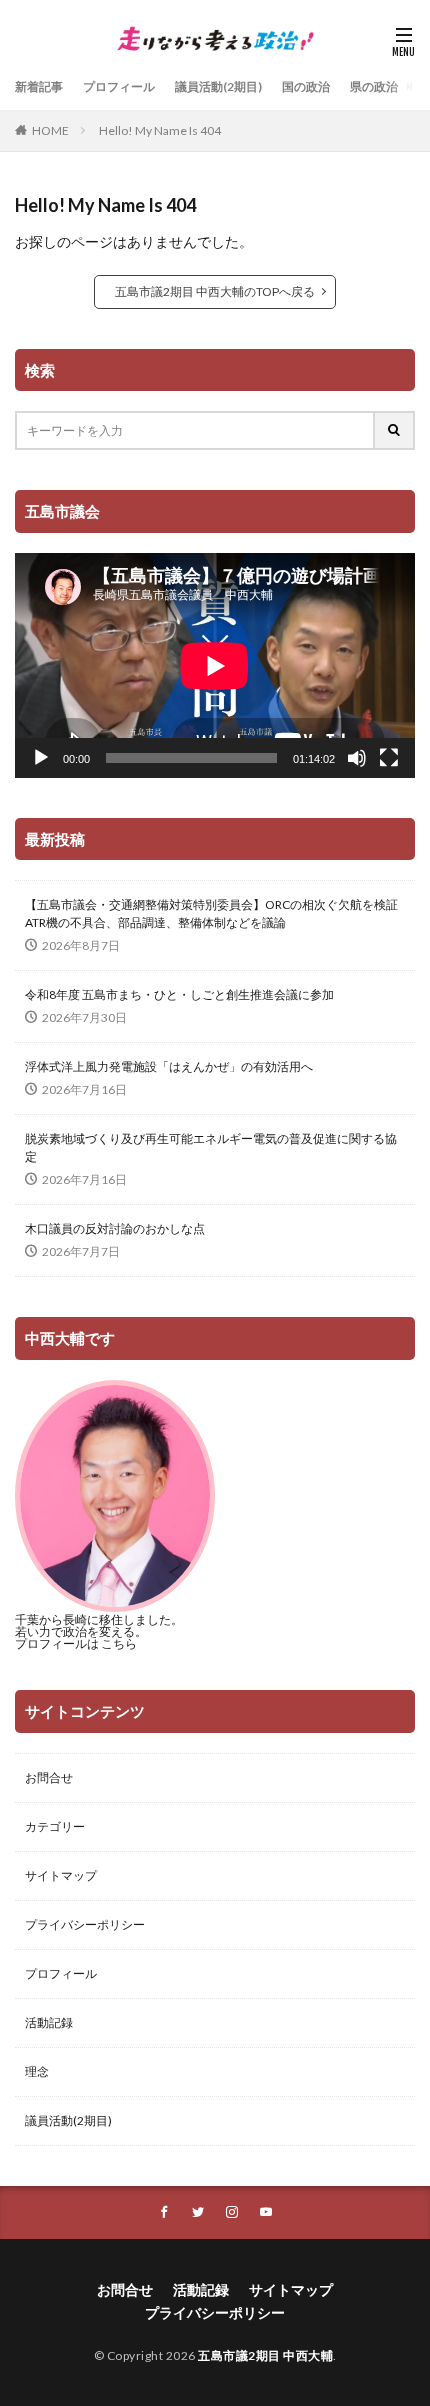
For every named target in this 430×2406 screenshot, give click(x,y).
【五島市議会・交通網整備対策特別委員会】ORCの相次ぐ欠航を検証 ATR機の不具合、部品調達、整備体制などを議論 (215, 913)
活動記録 (49, 2022)
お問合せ (49, 1777)
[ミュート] (357, 758)
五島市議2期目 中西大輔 (265, 2355)
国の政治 (306, 86)
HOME (50, 130)
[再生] (41, 758)
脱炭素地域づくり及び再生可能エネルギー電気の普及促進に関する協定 (211, 1147)
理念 (37, 2071)
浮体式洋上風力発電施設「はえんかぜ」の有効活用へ (169, 1066)
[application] (215, 665)
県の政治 (374, 86)
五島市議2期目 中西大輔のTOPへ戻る (215, 291)
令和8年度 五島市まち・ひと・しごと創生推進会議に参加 (179, 994)
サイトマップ (61, 1875)
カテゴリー (55, 1826)
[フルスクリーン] (389, 758)
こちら (119, 1643)
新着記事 (39, 86)
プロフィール (119, 86)
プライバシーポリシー (85, 1924)
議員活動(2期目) (218, 86)
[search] (395, 430)
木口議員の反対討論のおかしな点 (115, 1228)
